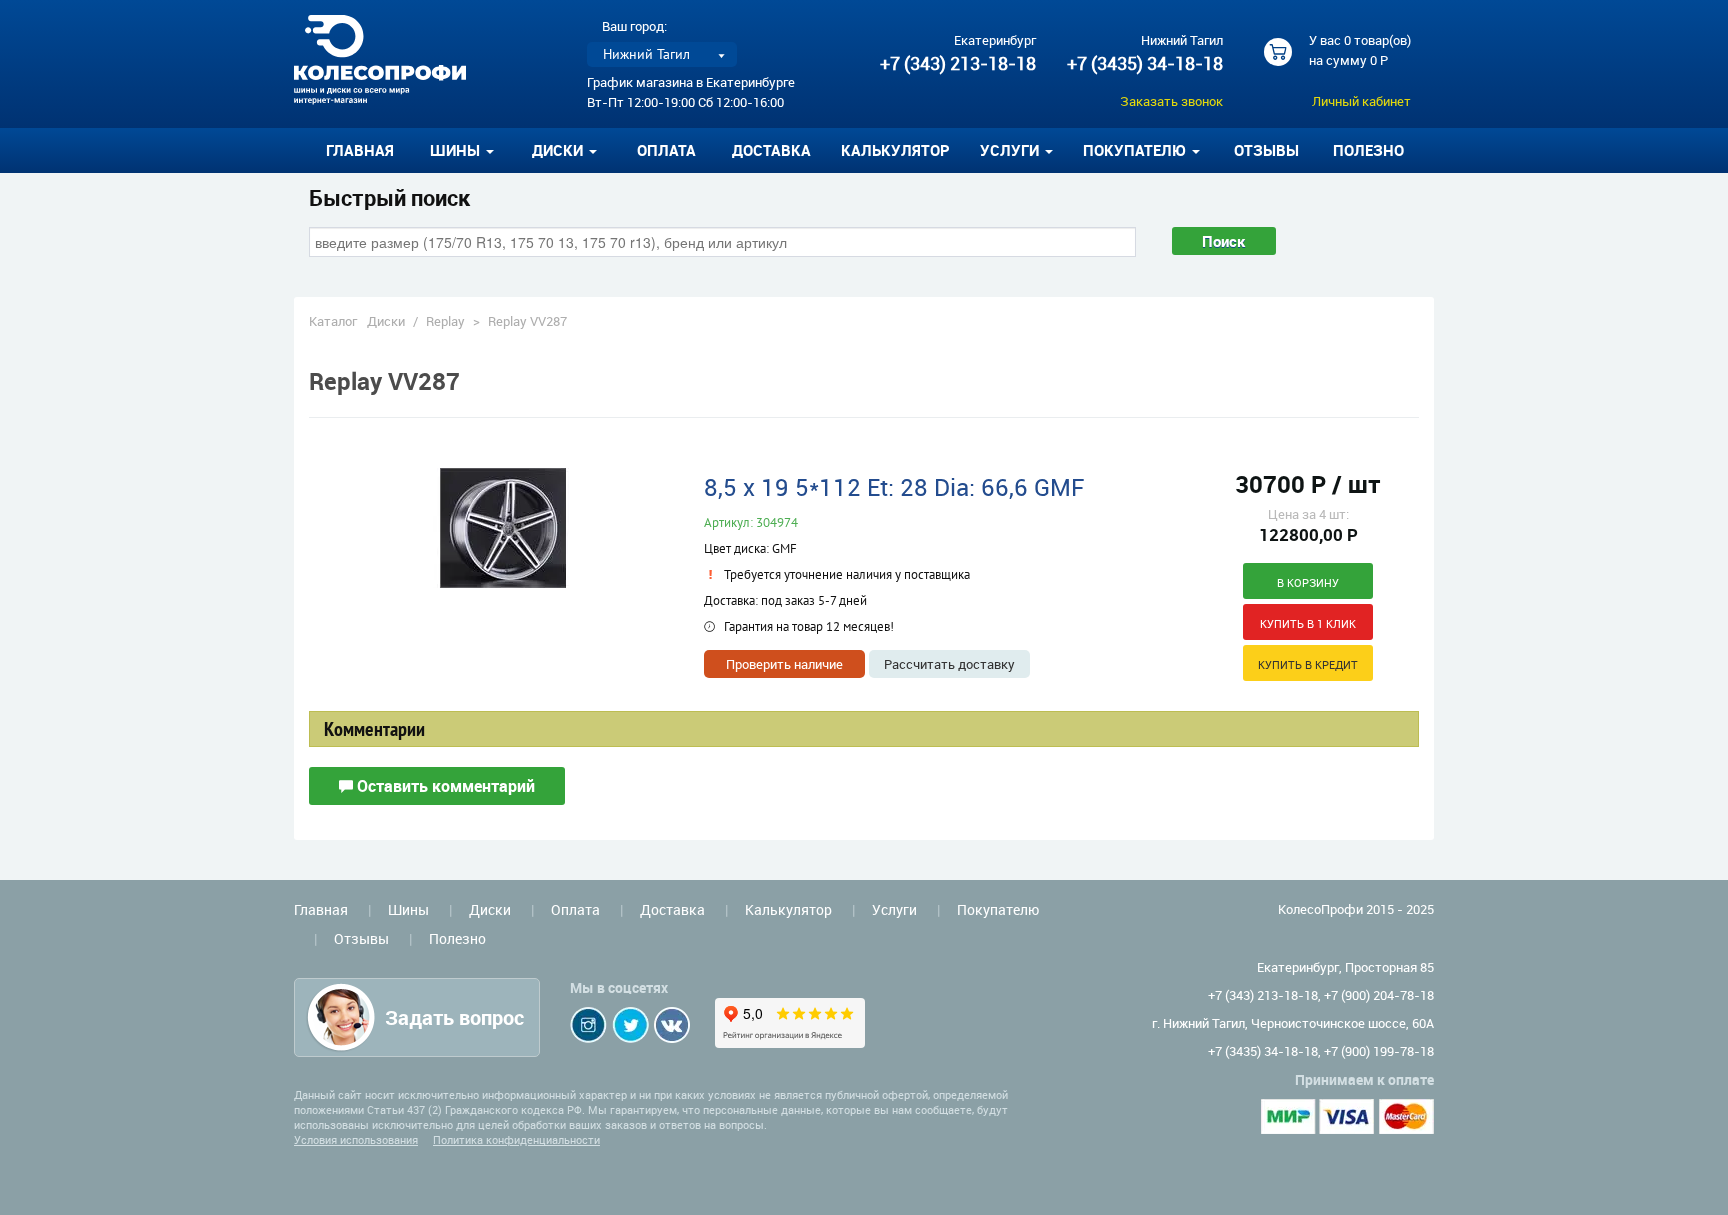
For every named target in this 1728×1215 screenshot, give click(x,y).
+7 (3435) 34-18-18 (1145, 63)
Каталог (333, 321)
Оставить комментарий (444, 786)
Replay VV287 (527, 321)
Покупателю (998, 909)
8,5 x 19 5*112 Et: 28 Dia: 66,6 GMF (894, 487)
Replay (445, 321)
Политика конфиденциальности (516, 1139)
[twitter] (630, 1025)
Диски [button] (559, 150)
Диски (386, 321)
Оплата (666, 150)
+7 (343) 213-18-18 (958, 63)
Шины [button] (457, 150)
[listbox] (662, 54)
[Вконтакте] (672, 1025)
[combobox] (722, 242)
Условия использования (356, 1139)
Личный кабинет (1361, 101)
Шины (408, 909)
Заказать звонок (1171, 101)
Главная (360, 150)
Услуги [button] (1011, 150)
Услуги (894, 909)
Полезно (1368, 150)
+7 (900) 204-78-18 (1379, 995)
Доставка (771, 150)
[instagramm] (588, 1025)
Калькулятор (895, 150)
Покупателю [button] (1136, 150)
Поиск (1224, 241)
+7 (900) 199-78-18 (1379, 1051)
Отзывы (1266, 150)
